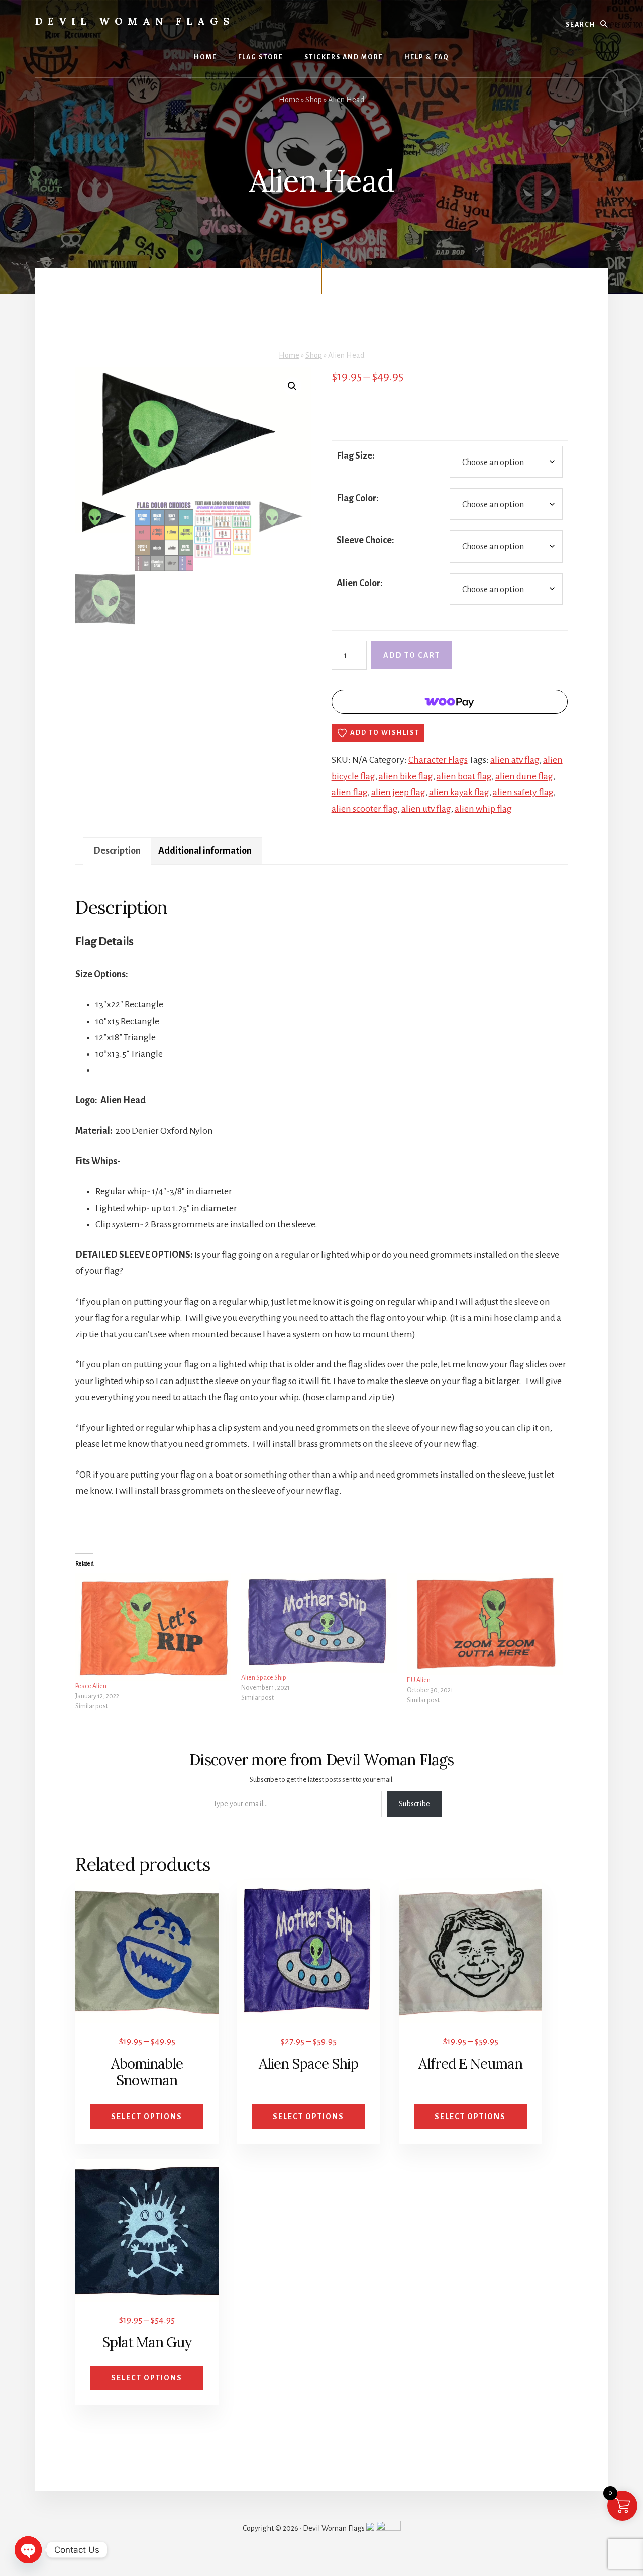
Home (289, 100)
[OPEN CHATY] (28, 2550)
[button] (292, 386)
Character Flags (438, 760)
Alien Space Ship (264, 1678)
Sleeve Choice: (365, 540)
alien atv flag (515, 760)
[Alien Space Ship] (319, 1623)
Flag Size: (356, 456)
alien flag (350, 792)
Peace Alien (91, 1686)
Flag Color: (358, 498)
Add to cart (412, 655)
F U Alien (419, 1680)
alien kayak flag (459, 792)
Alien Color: (360, 583)
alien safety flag (523, 792)
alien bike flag (406, 776)
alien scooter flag (365, 809)
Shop (314, 100)
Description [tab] (117, 851)
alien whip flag (483, 809)
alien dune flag (524, 776)
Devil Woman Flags (135, 21)
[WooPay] (450, 702)
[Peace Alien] (153, 1627)
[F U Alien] (485, 1624)
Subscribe (414, 1804)
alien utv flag (426, 809)
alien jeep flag (398, 792)
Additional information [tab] (205, 851)
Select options (147, 2117)
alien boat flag (464, 776)
